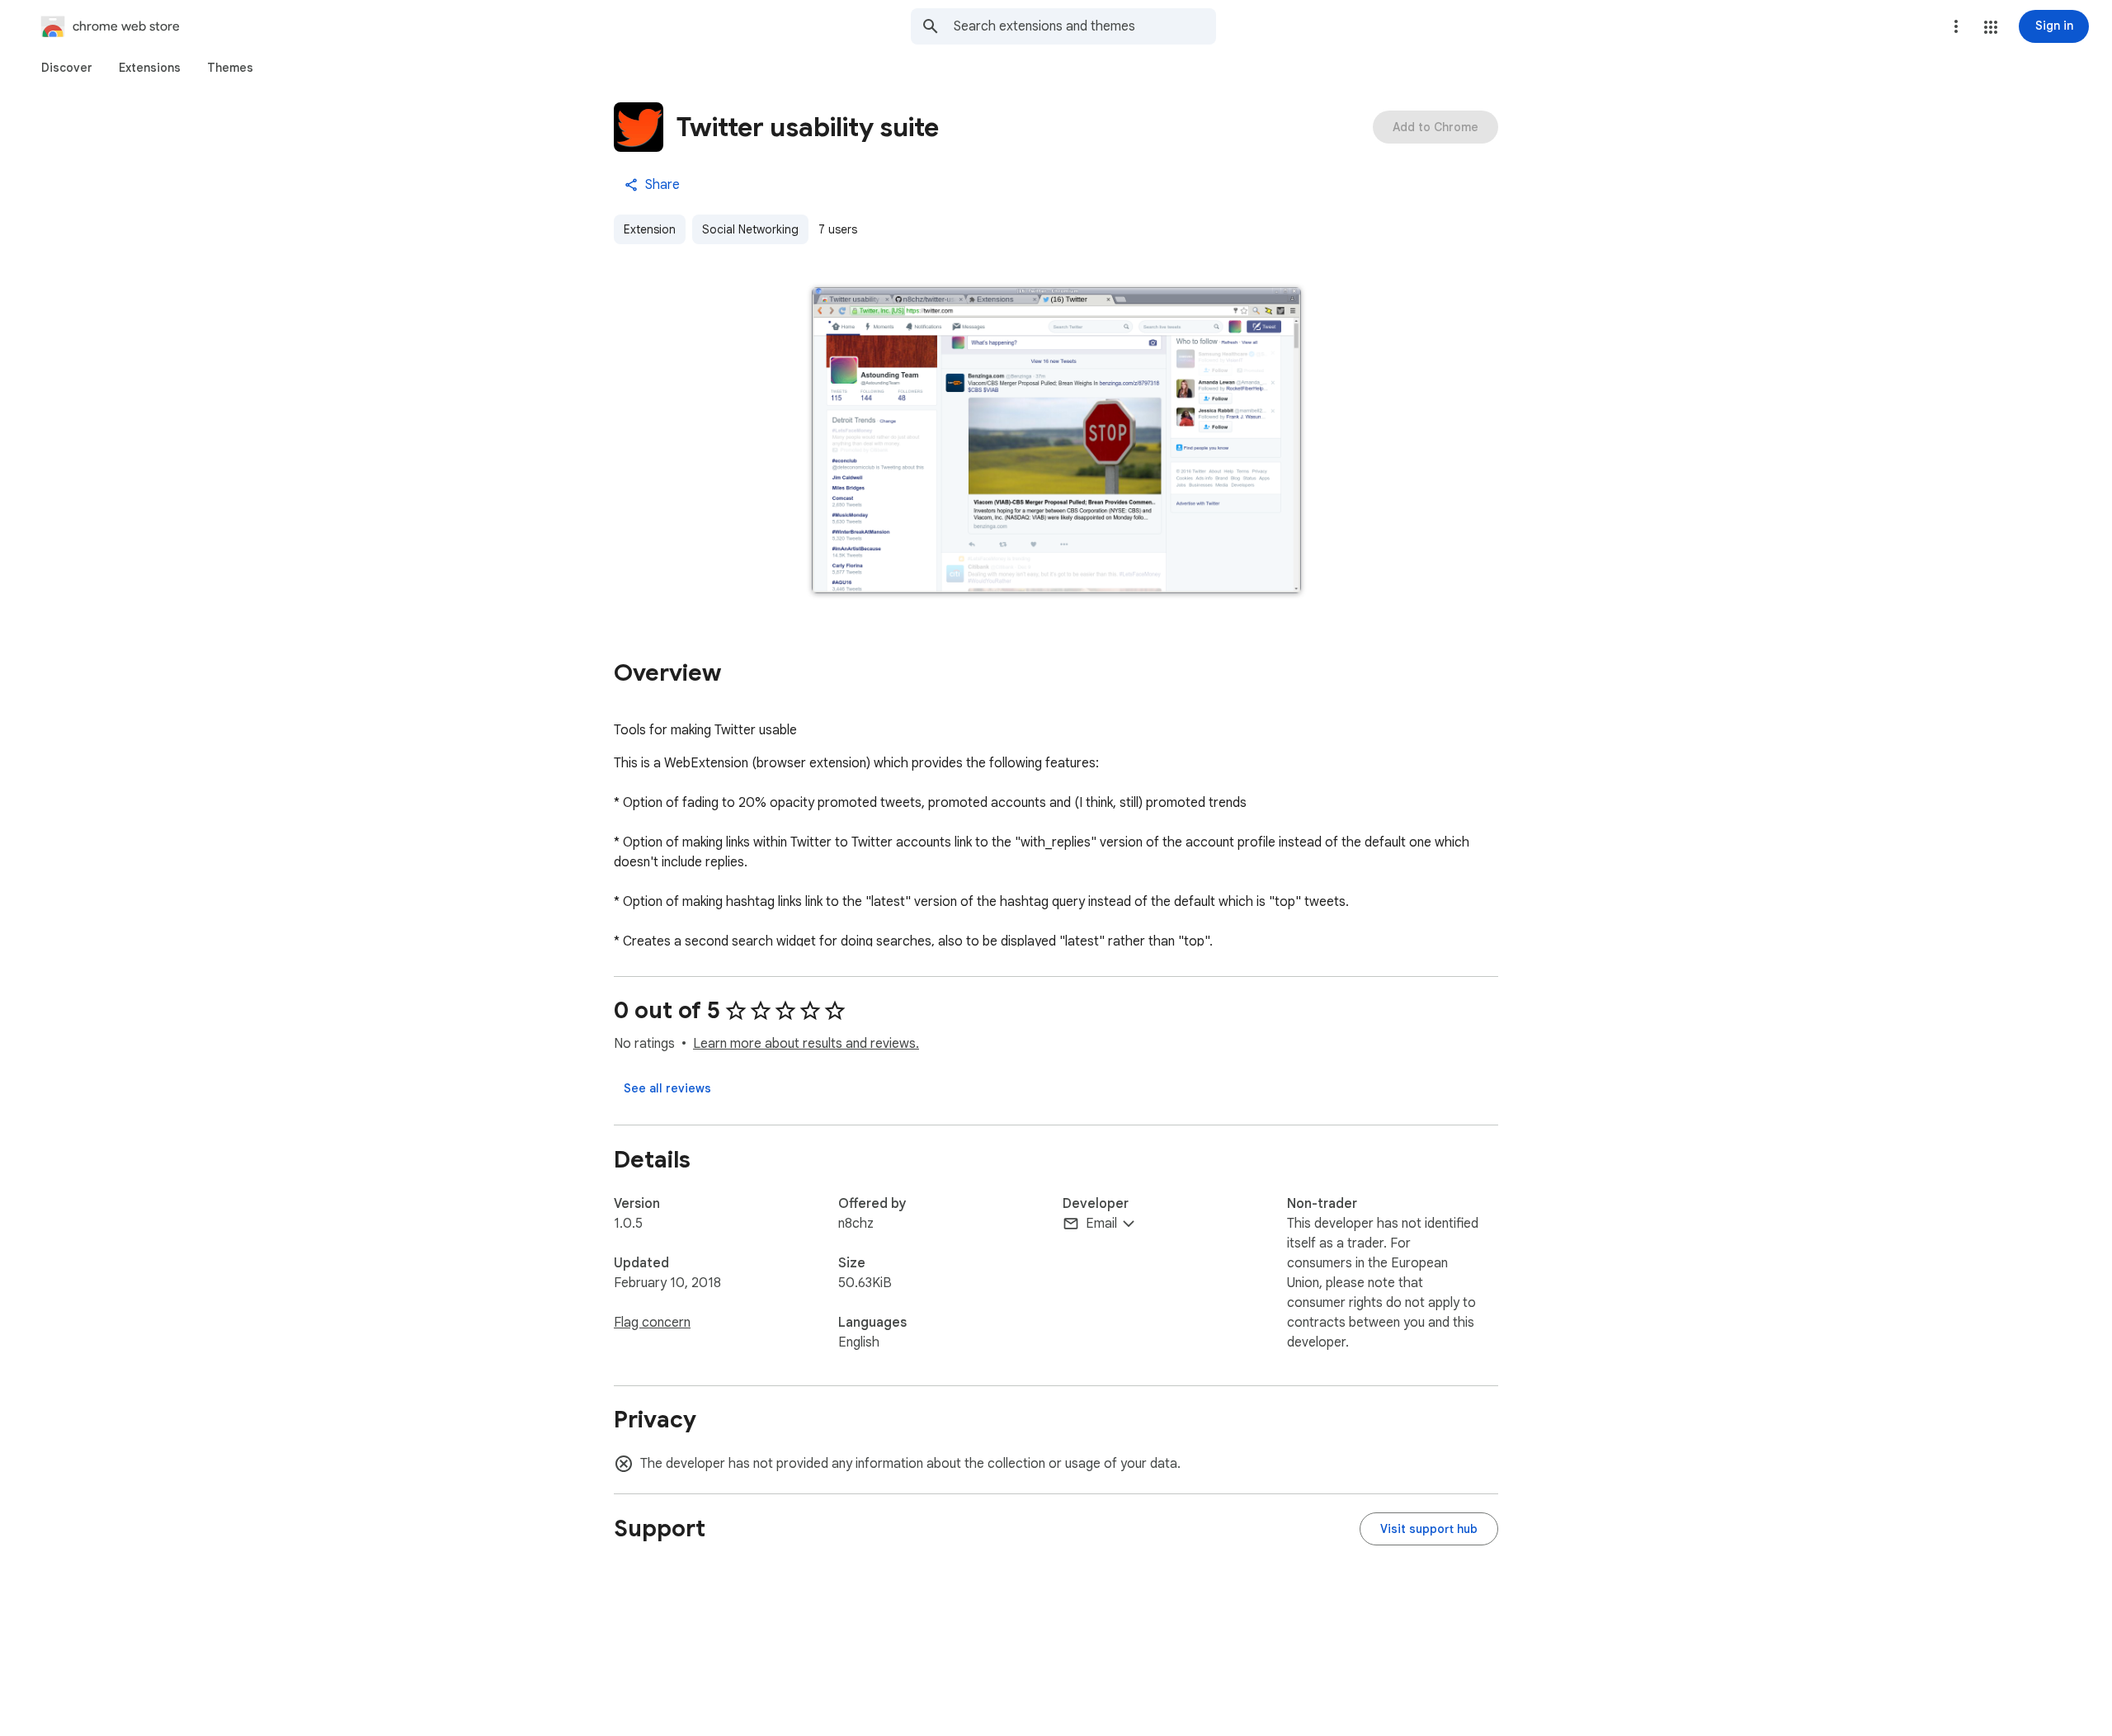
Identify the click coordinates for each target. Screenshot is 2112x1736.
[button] (1991, 27)
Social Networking (750, 229)
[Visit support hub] (1429, 1529)
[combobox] (1085, 26)
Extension (650, 229)
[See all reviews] (667, 1088)
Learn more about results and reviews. (806, 1044)
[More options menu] (1956, 26)
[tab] (67, 68)
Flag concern (652, 1323)
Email (1101, 1224)
